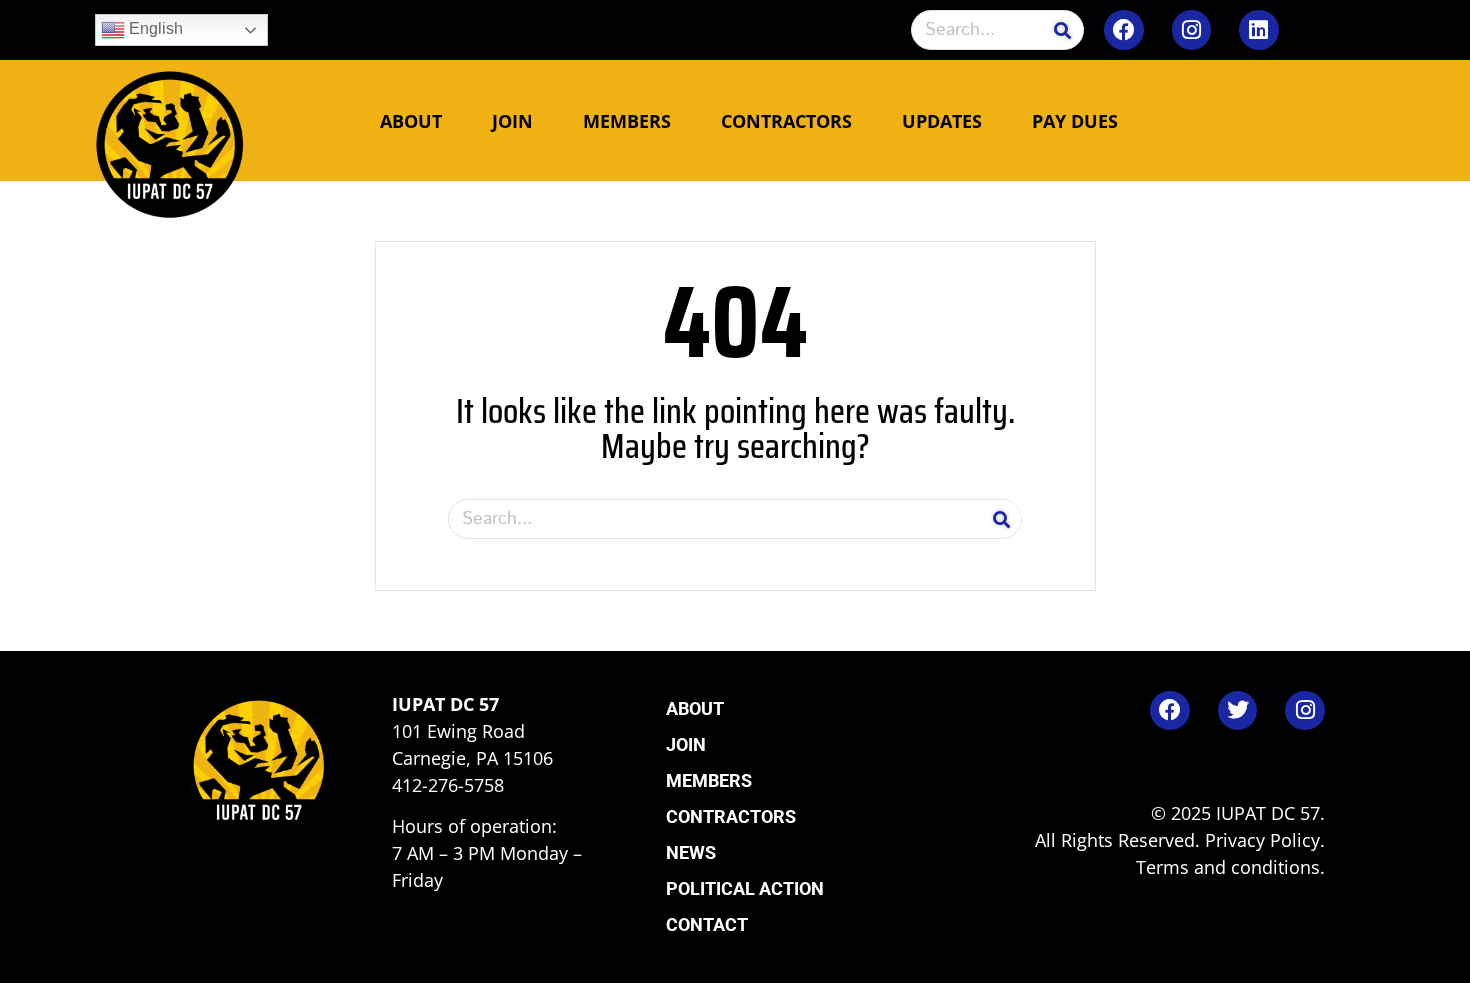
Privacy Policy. (1265, 840)
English (154, 28)
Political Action (745, 888)
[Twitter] (1238, 711)
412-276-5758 (448, 785)
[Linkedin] (1259, 30)
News (691, 852)
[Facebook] (1124, 30)
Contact (707, 924)
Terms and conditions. (1230, 867)
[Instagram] (1192, 30)
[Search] (1063, 30)
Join (512, 121)
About (411, 121)
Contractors (786, 121)
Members (627, 121)
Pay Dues (1075, 121)
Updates (942, 121)
